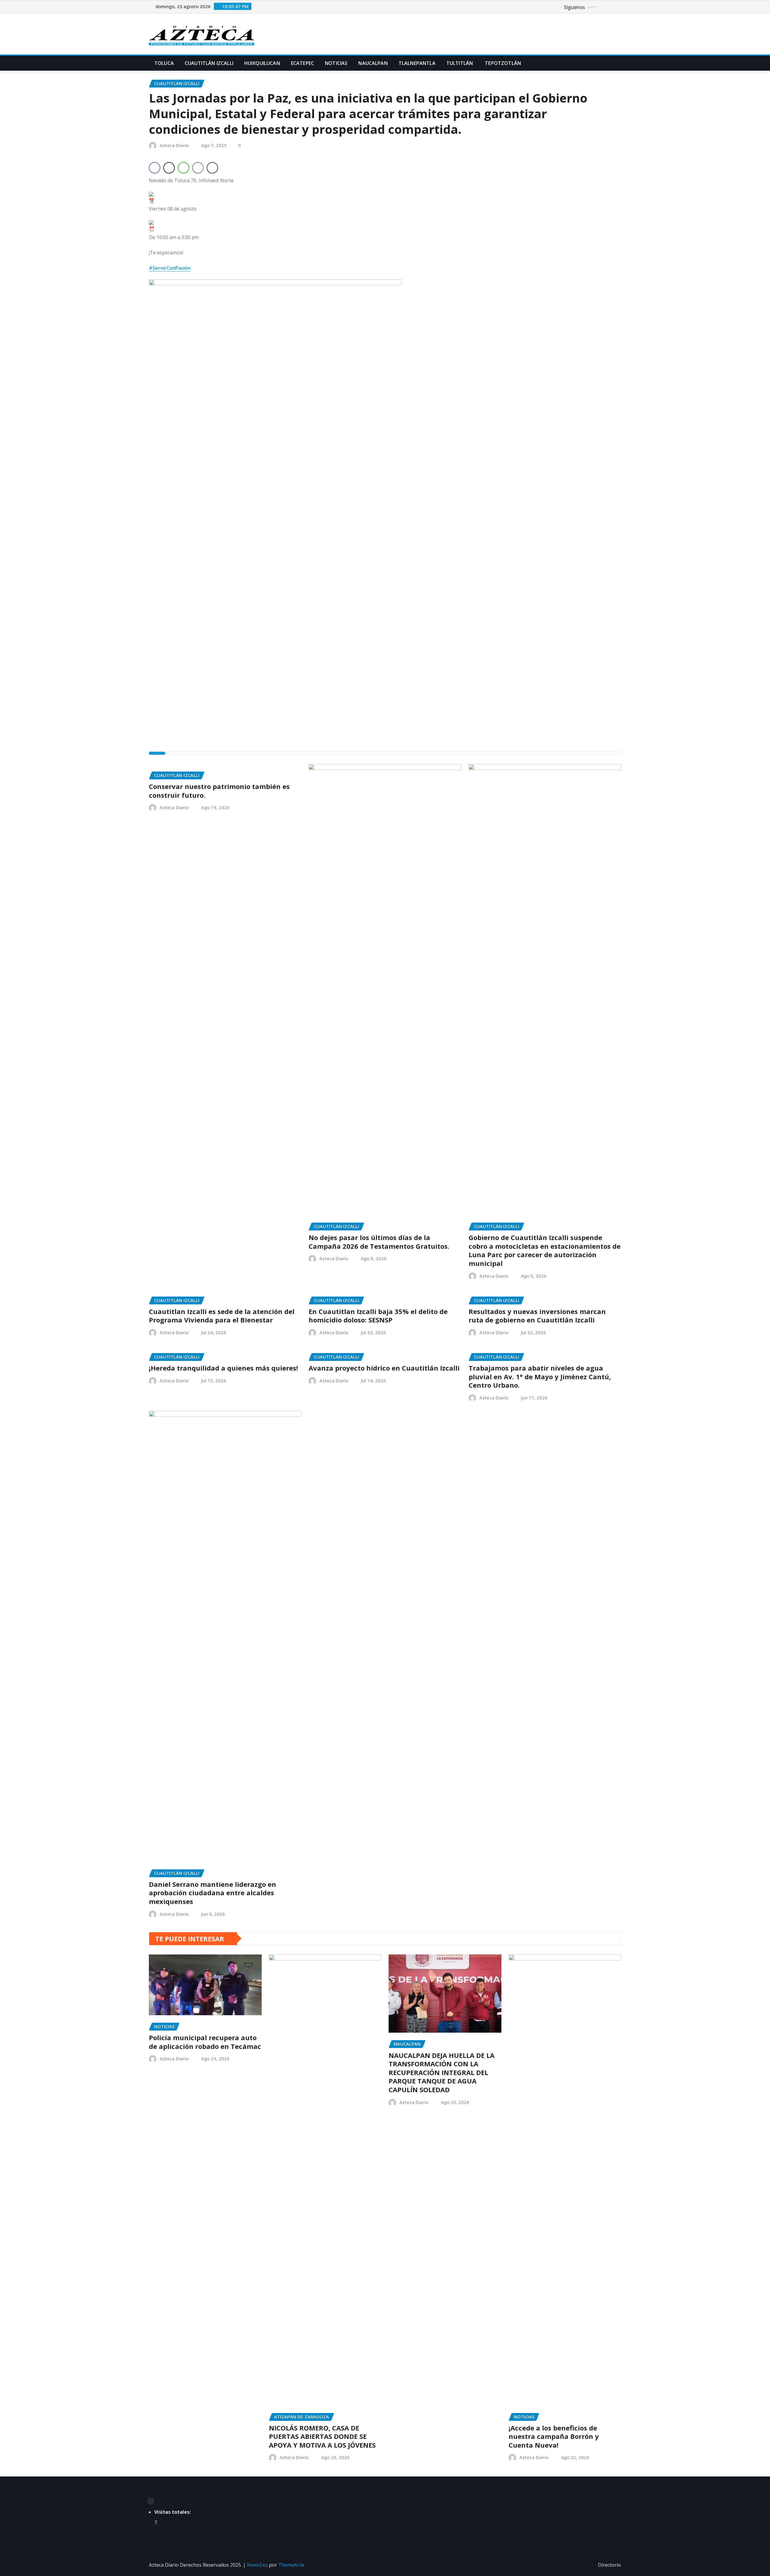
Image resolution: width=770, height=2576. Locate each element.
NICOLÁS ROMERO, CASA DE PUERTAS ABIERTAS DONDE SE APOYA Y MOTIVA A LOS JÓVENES (322, 2436)
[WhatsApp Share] (183, 168)
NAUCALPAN (373, 63)
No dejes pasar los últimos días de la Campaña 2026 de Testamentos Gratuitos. (379, 1242)
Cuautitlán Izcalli (209, 63)
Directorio (609, 2565)
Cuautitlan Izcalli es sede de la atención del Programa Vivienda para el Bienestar (222, 1316)
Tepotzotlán (502, 63)
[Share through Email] (198, 168)
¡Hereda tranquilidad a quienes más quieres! (223, 1368)
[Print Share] (212, 168)
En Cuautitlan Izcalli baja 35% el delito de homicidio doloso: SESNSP (378, 1316)
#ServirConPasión (170, 268)
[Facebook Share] (155, 168)
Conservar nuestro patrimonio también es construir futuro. (219, 791)
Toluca (164, 63)
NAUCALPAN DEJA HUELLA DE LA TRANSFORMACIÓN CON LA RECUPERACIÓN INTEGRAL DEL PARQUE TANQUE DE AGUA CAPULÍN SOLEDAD (442, 2072)
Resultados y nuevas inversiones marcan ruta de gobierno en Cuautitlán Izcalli (537, 1316)
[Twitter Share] (169, 168)
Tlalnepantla (417, 63)
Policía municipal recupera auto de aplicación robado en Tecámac (205, 2042)
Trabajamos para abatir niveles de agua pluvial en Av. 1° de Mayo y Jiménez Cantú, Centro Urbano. (540, 1376)
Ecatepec (302, 63)
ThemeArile (291, 2565)
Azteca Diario (174, 145)
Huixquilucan (262, 63)
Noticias (336, 63)
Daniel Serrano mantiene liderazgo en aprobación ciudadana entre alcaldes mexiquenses (213, 1893)
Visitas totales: (173, 2512)
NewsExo (257, 2565)
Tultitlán (460, 63)
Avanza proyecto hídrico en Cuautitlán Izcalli (384, 1368)
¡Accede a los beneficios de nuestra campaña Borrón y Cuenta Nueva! (554, 2436)
